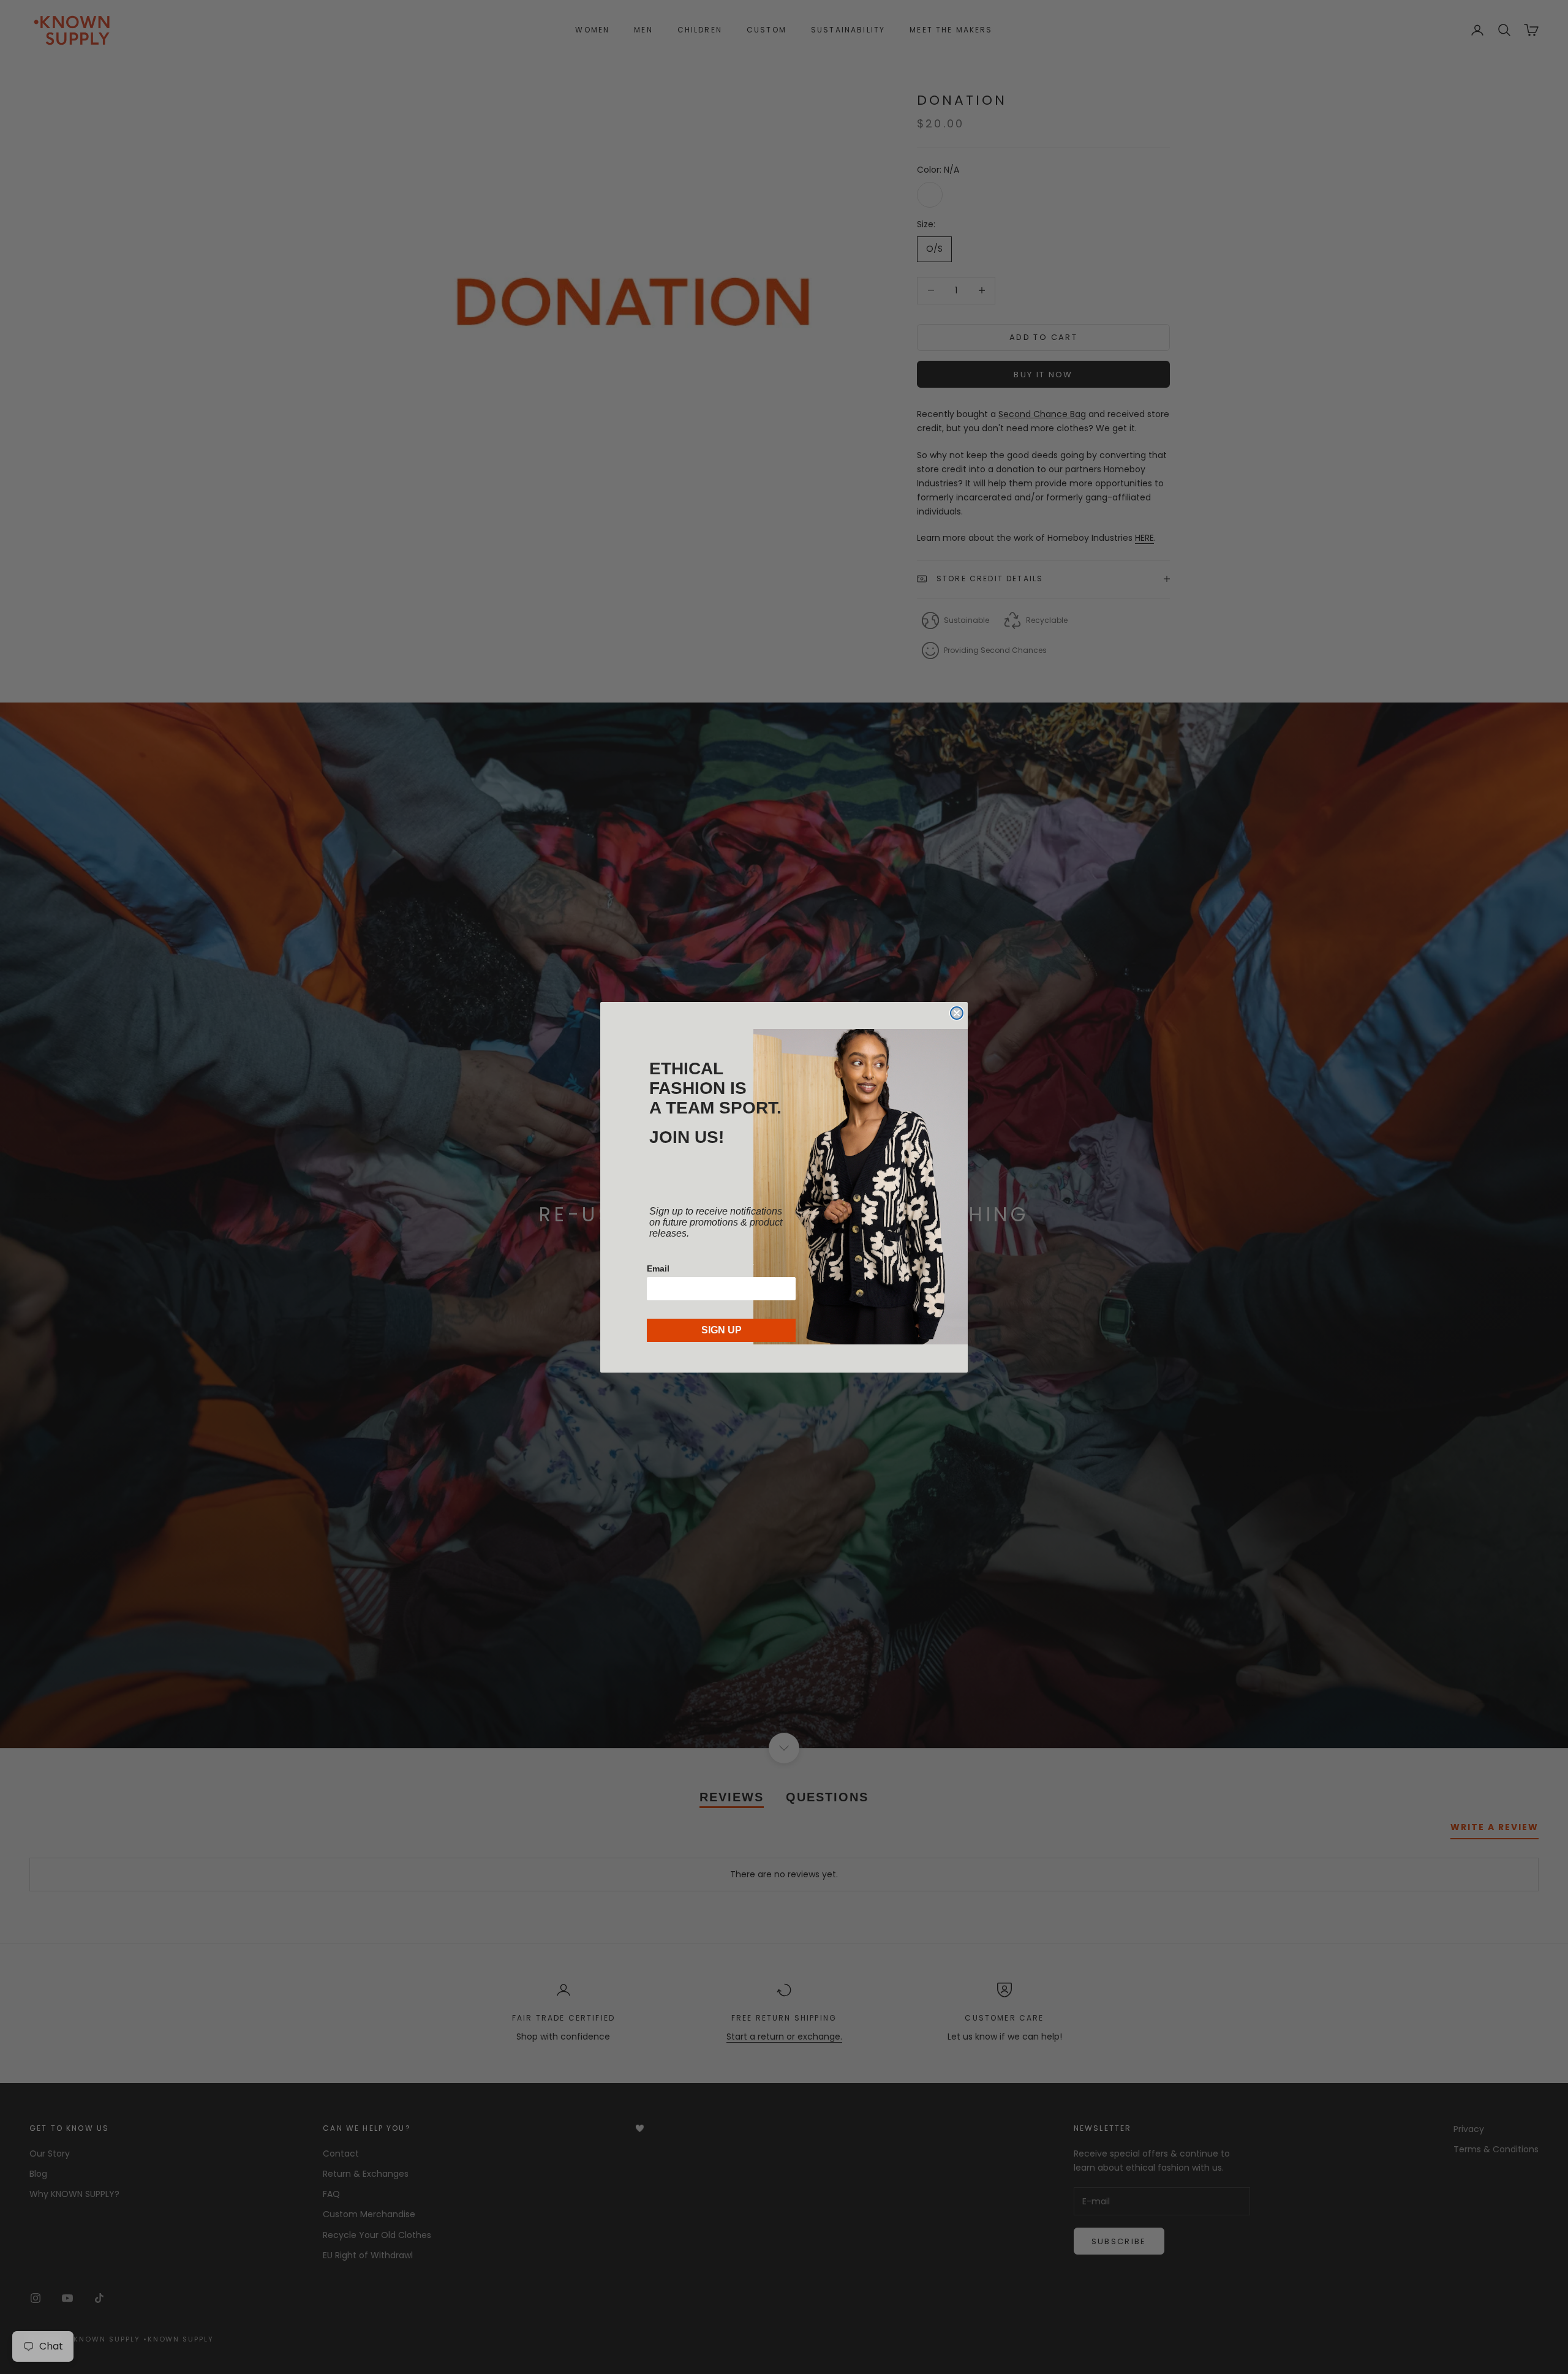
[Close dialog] (957, 1013)
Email (658, 1268)
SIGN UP (722, 1330)
